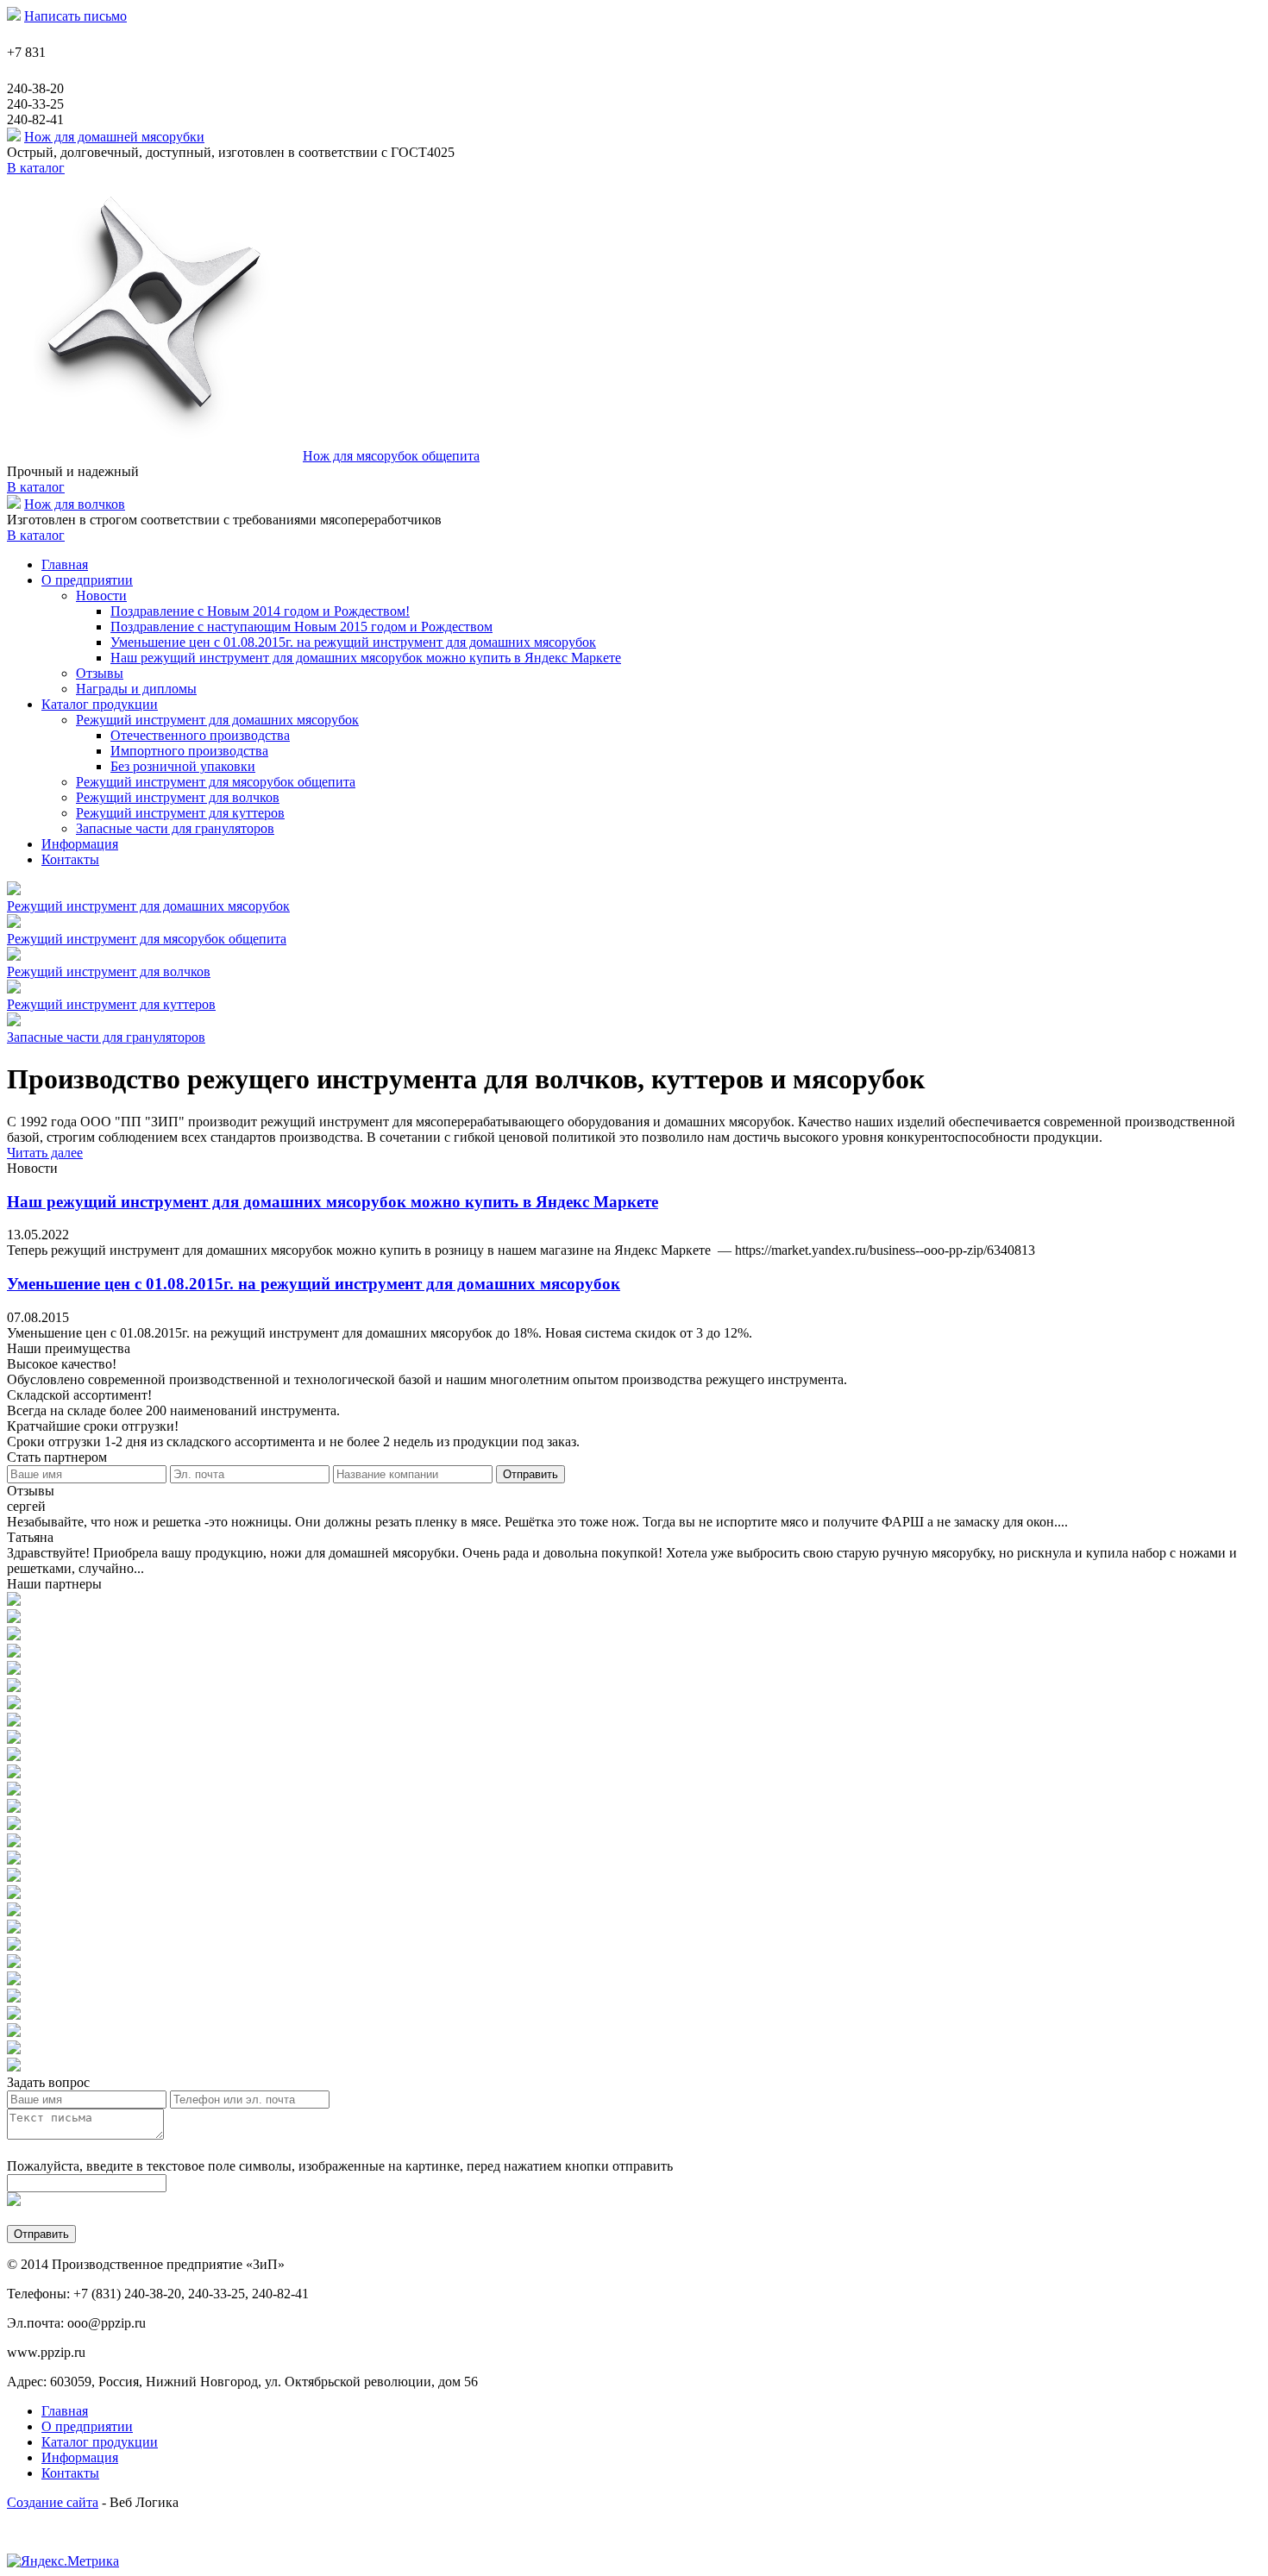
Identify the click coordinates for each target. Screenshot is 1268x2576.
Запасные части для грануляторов (175, 828)
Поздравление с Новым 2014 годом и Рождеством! (260, 611)
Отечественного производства (200, 735)
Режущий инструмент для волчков (178, 797)
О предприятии (87, 2426)
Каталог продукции (100, 2442)
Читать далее (45, 1153)
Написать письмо (75, 16)
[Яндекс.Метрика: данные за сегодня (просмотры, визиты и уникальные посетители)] (63, 2561)
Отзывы (100, 673)
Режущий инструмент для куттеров (180, 813)
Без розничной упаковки (183, 766)
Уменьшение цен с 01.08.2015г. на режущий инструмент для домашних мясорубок (353, 642)
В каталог (36, 168)
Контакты (70, 2473)
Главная (65, 2411)
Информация (80, 2457)
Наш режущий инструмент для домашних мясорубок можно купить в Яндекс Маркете (366, 658)
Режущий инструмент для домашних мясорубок (217, 720)
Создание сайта (53, 2502)
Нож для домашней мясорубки (114, 137)
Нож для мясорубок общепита (391, 456)
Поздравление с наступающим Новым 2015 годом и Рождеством (301, 627)
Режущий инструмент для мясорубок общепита (216, 782)
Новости (101, 595)
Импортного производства (189, 751)
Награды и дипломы (136, 689)
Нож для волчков (75, 504)
